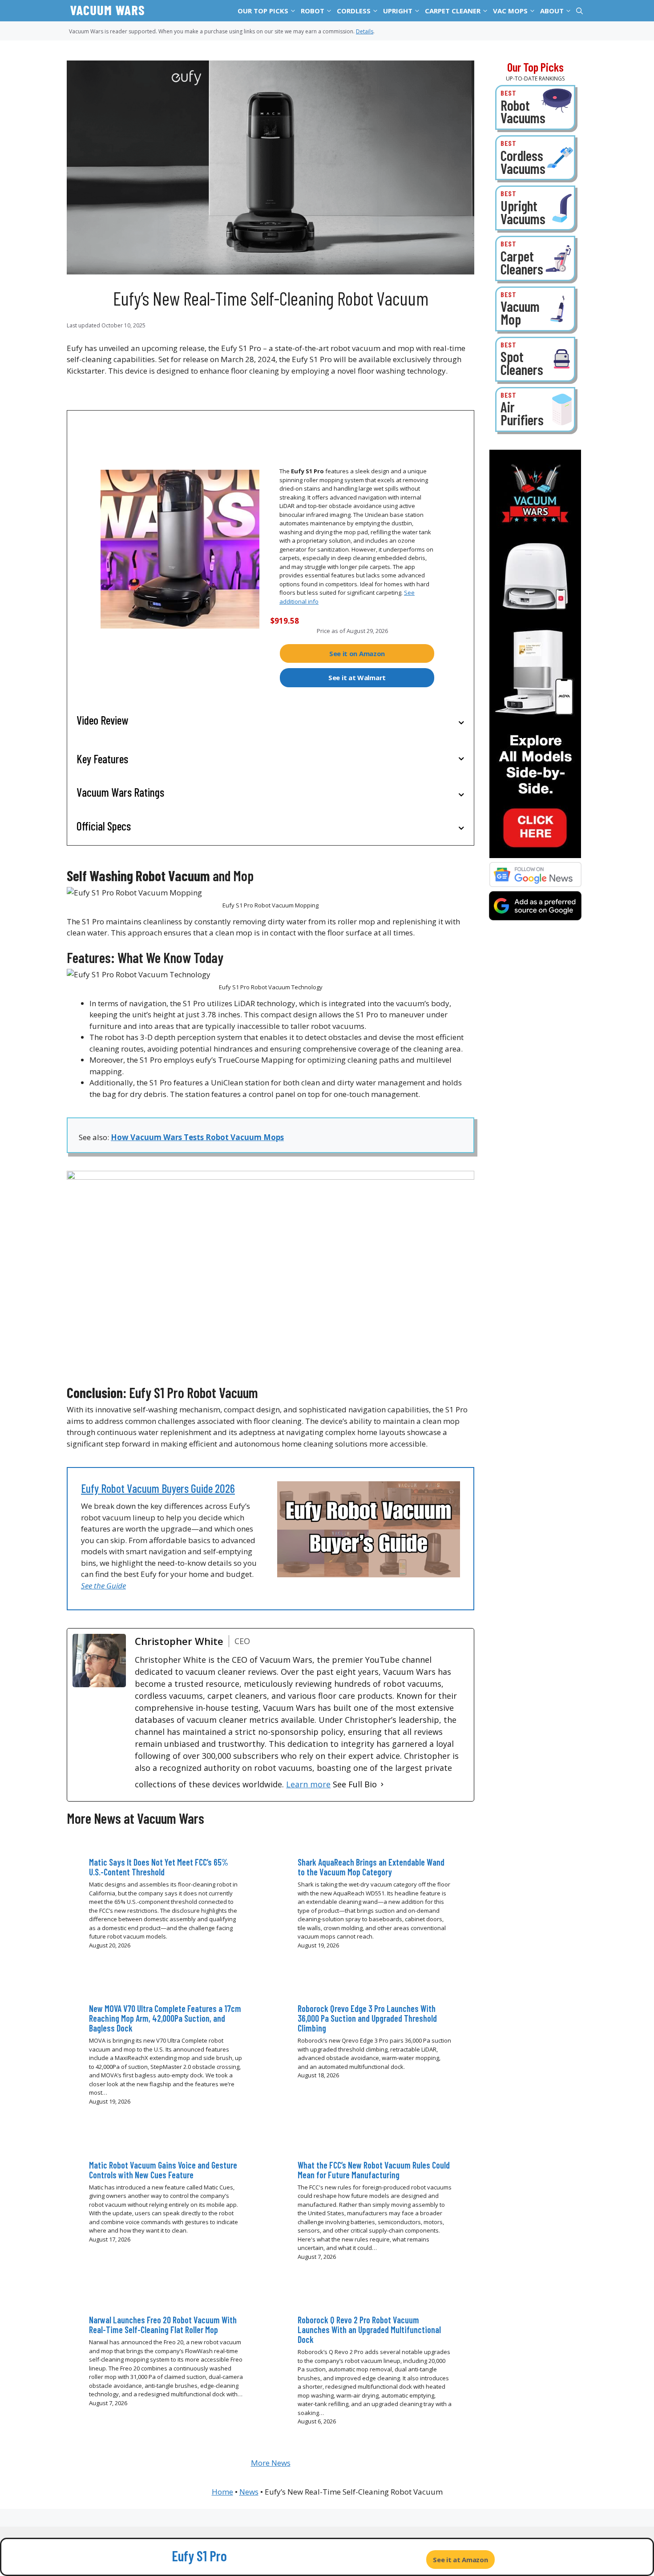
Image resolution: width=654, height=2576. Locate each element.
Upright (398, 11)
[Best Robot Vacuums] (535, 107)
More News (271, 2463)
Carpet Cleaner (453, 11)
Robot (313, 11)
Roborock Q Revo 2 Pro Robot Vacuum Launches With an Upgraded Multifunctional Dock (369, 2330)
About (552, 11)
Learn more (308, 1784)
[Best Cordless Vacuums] (535, 158)
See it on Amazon (357, 653)
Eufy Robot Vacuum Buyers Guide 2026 (158, 1488)
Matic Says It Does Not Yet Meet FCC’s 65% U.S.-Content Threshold (159, 1867)
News (249, 2492)
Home (222, 2492)
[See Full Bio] (382, 1784)
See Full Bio (355, 1784)
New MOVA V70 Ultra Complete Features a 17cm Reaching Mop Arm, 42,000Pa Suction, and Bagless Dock (165, 2018)
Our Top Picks (263, 11)
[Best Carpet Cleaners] (535, 258)
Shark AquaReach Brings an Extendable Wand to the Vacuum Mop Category (371, 1867)
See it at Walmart (357, 677)
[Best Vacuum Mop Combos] (535, 309)
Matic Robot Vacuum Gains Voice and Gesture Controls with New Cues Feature (163, 2170)
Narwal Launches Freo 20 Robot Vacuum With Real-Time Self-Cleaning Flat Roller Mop (163, 2325)
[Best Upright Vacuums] (535, 208)
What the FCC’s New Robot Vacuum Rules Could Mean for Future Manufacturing (374, 2170)
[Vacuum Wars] (107, 11)
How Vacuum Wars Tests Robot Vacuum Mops (197, 1137)
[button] (293, 11)
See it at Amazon (460, 2560)
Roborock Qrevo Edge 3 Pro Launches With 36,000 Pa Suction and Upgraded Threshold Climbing (367, 2018)
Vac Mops (510, 11)
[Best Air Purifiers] (535, 409)
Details (365, 31)
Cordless (354, 11)
